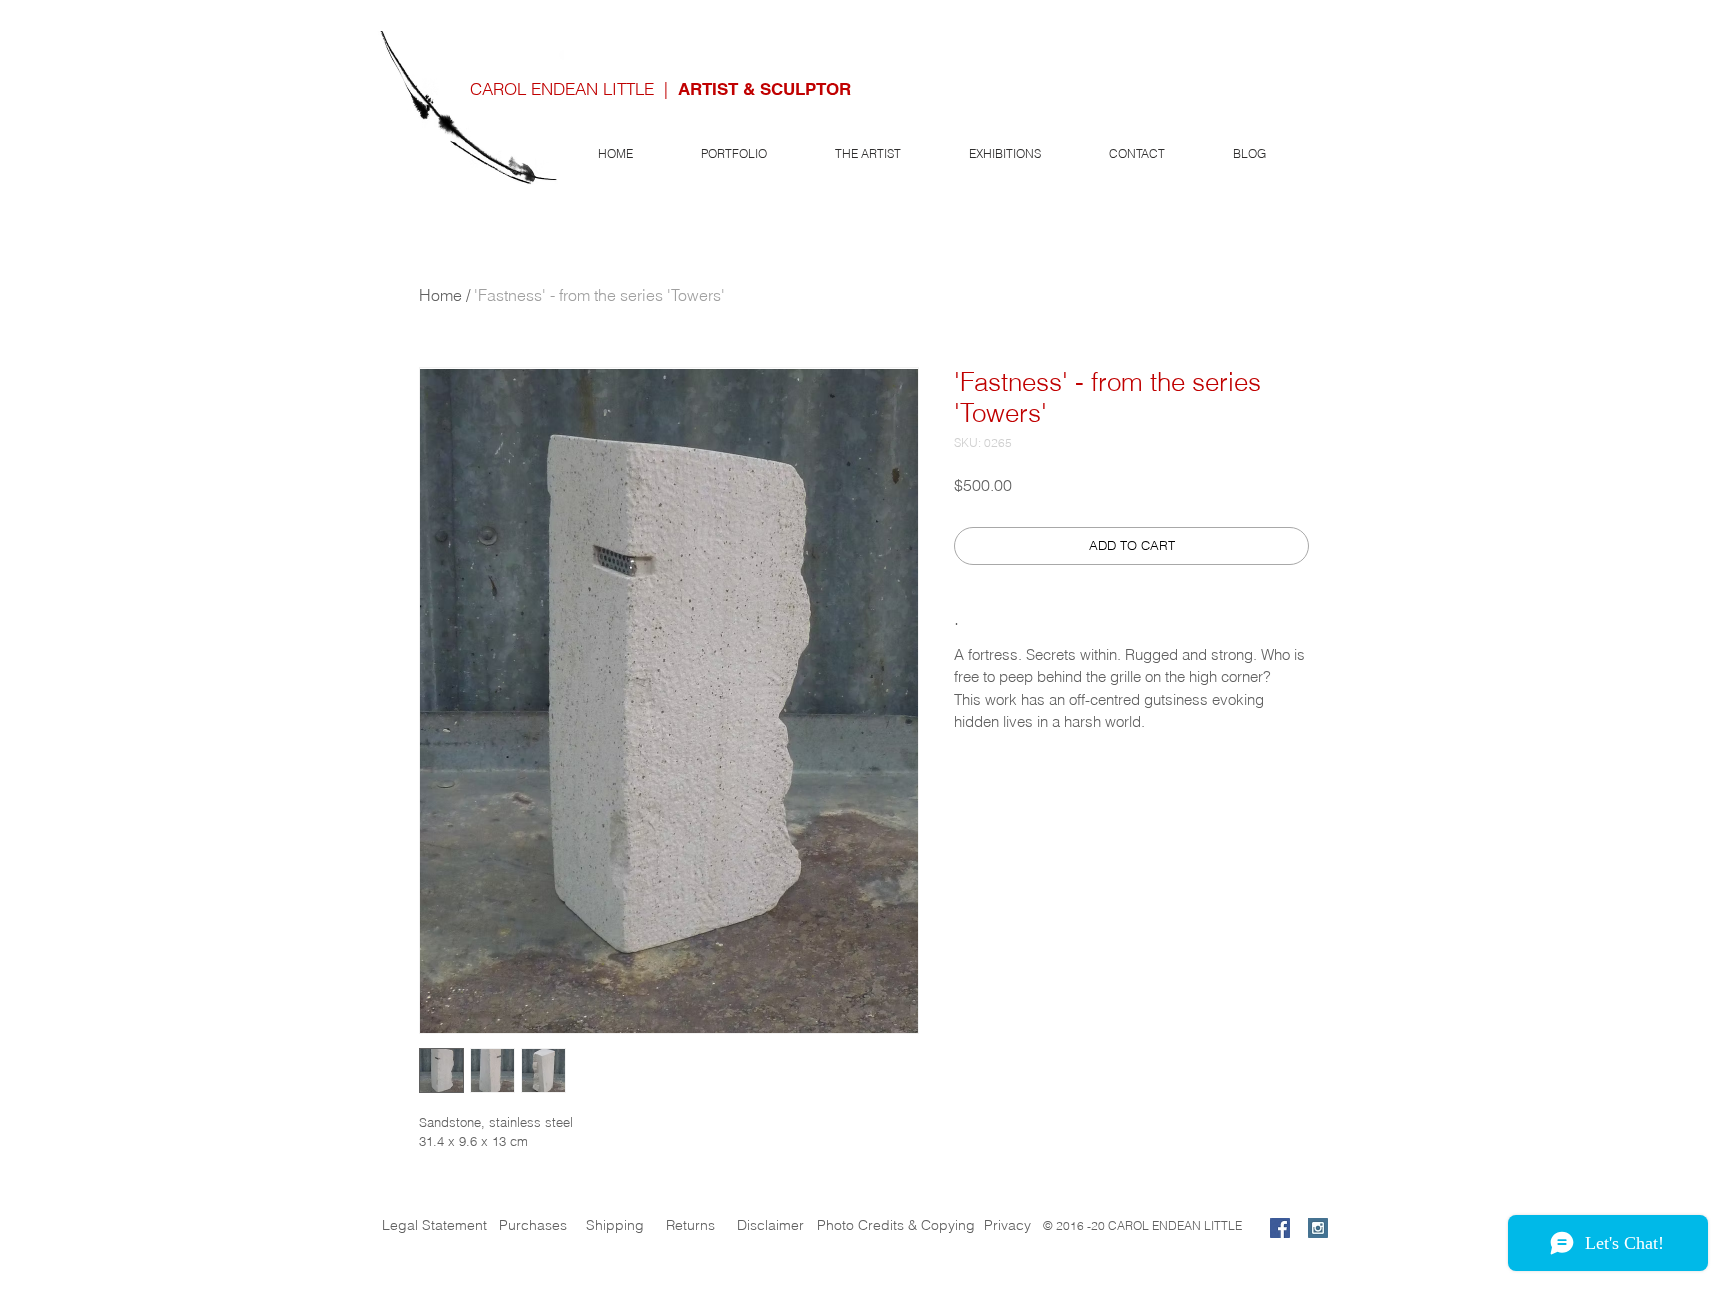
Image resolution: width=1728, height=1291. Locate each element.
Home (440, 295)
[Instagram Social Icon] (1318, 1228)
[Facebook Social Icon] (1280, 1228)
